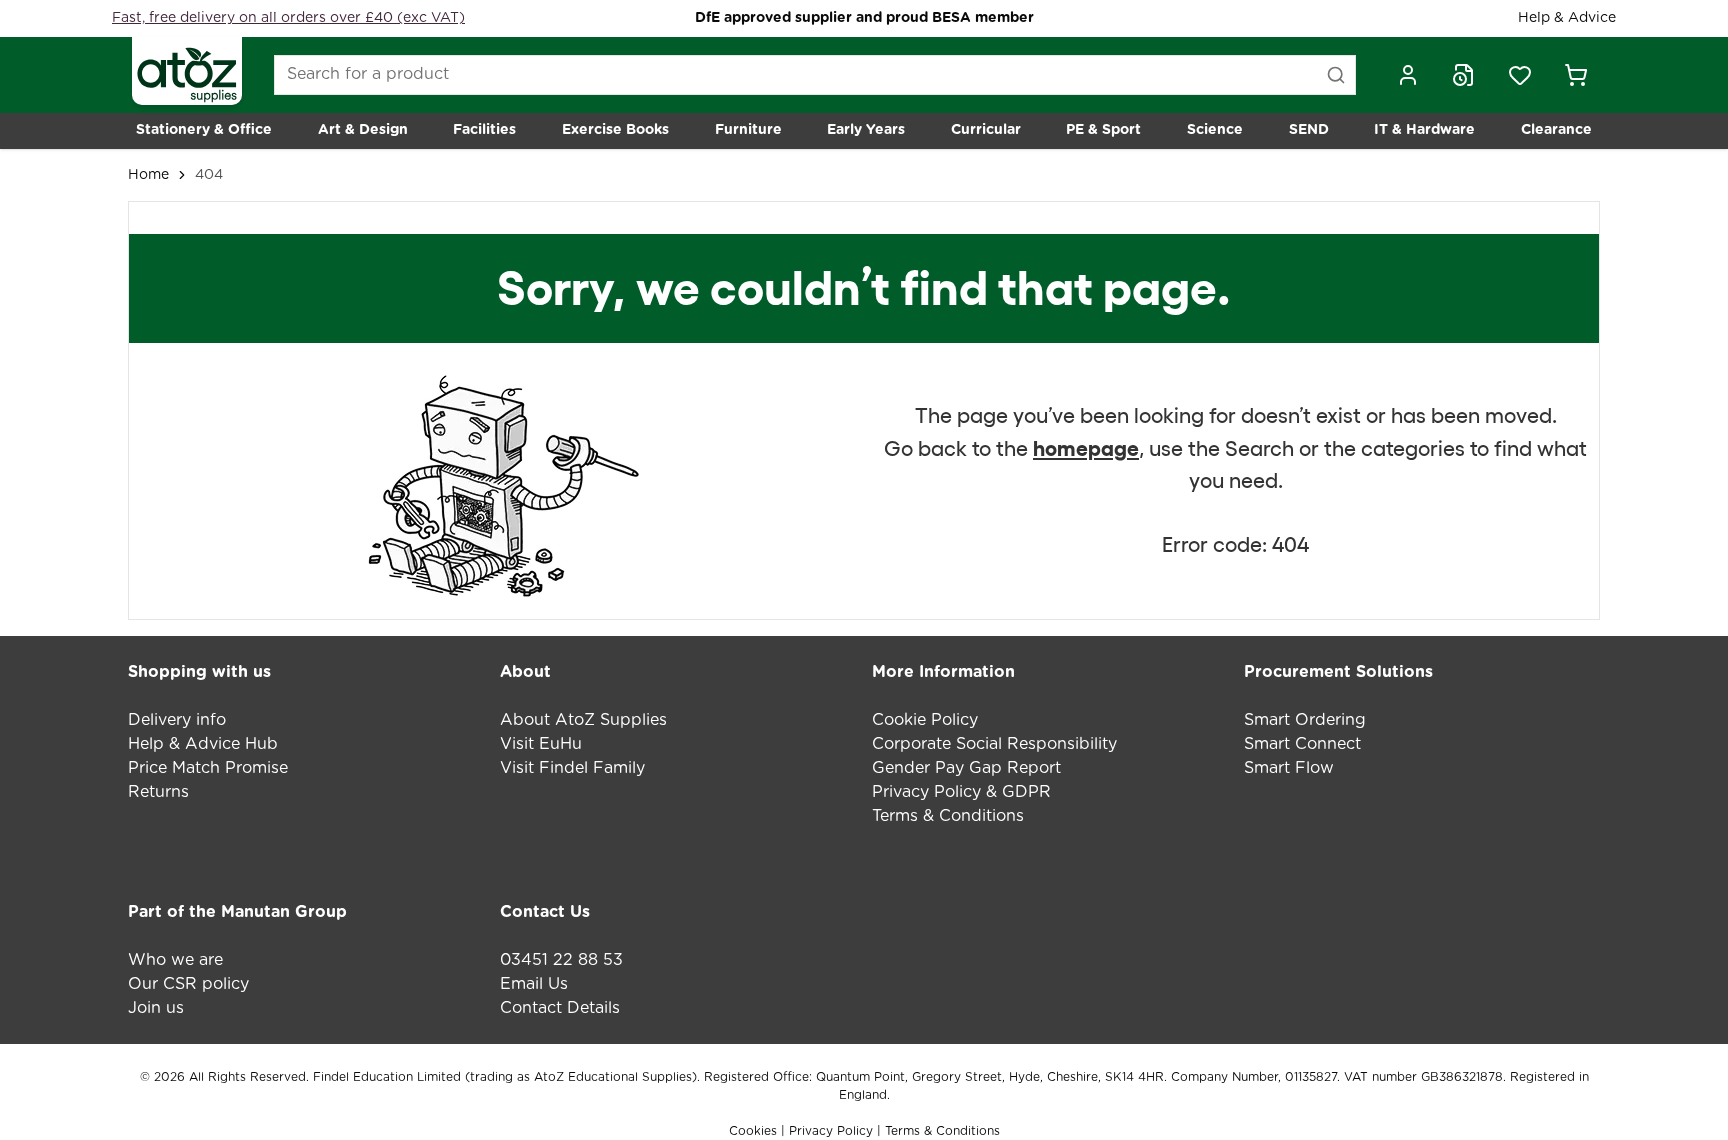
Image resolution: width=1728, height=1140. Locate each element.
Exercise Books (615, 130)
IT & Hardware (1424, 130)
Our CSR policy (188, 984)
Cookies (755, 1131)
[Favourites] (1520, 75)
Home (148, 175)
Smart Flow (1289, 768)
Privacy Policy (831, 1131)
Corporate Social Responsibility (994, 744)
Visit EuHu (541, 744)
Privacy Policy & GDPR (961, 792)
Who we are (175, 960)
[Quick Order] (1464, 75)
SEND (1309, 130)
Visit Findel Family (572, 768)
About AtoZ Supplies (583, 720)
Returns (158, 792)
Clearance (1556, 130)
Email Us (534, 984)
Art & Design (363, 130)
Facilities (484, 130)
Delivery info (177, 720)
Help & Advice (1567, 18)
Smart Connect (1302, 744)
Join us (156, 1008)
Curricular (986, 130)
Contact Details (560, 1008)
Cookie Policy (925, 720)
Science (1215, 130)
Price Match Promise (208, 768)
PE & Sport (1103, 130)
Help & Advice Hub (203, 744)
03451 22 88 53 (561, 960)
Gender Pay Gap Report (966, 768)
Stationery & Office (204, 130)
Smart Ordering (1305, 720)
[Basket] (1576, 75)
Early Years (866, 130)
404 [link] (209, 175)
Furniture (748, 130)
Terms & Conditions (948, 816)
